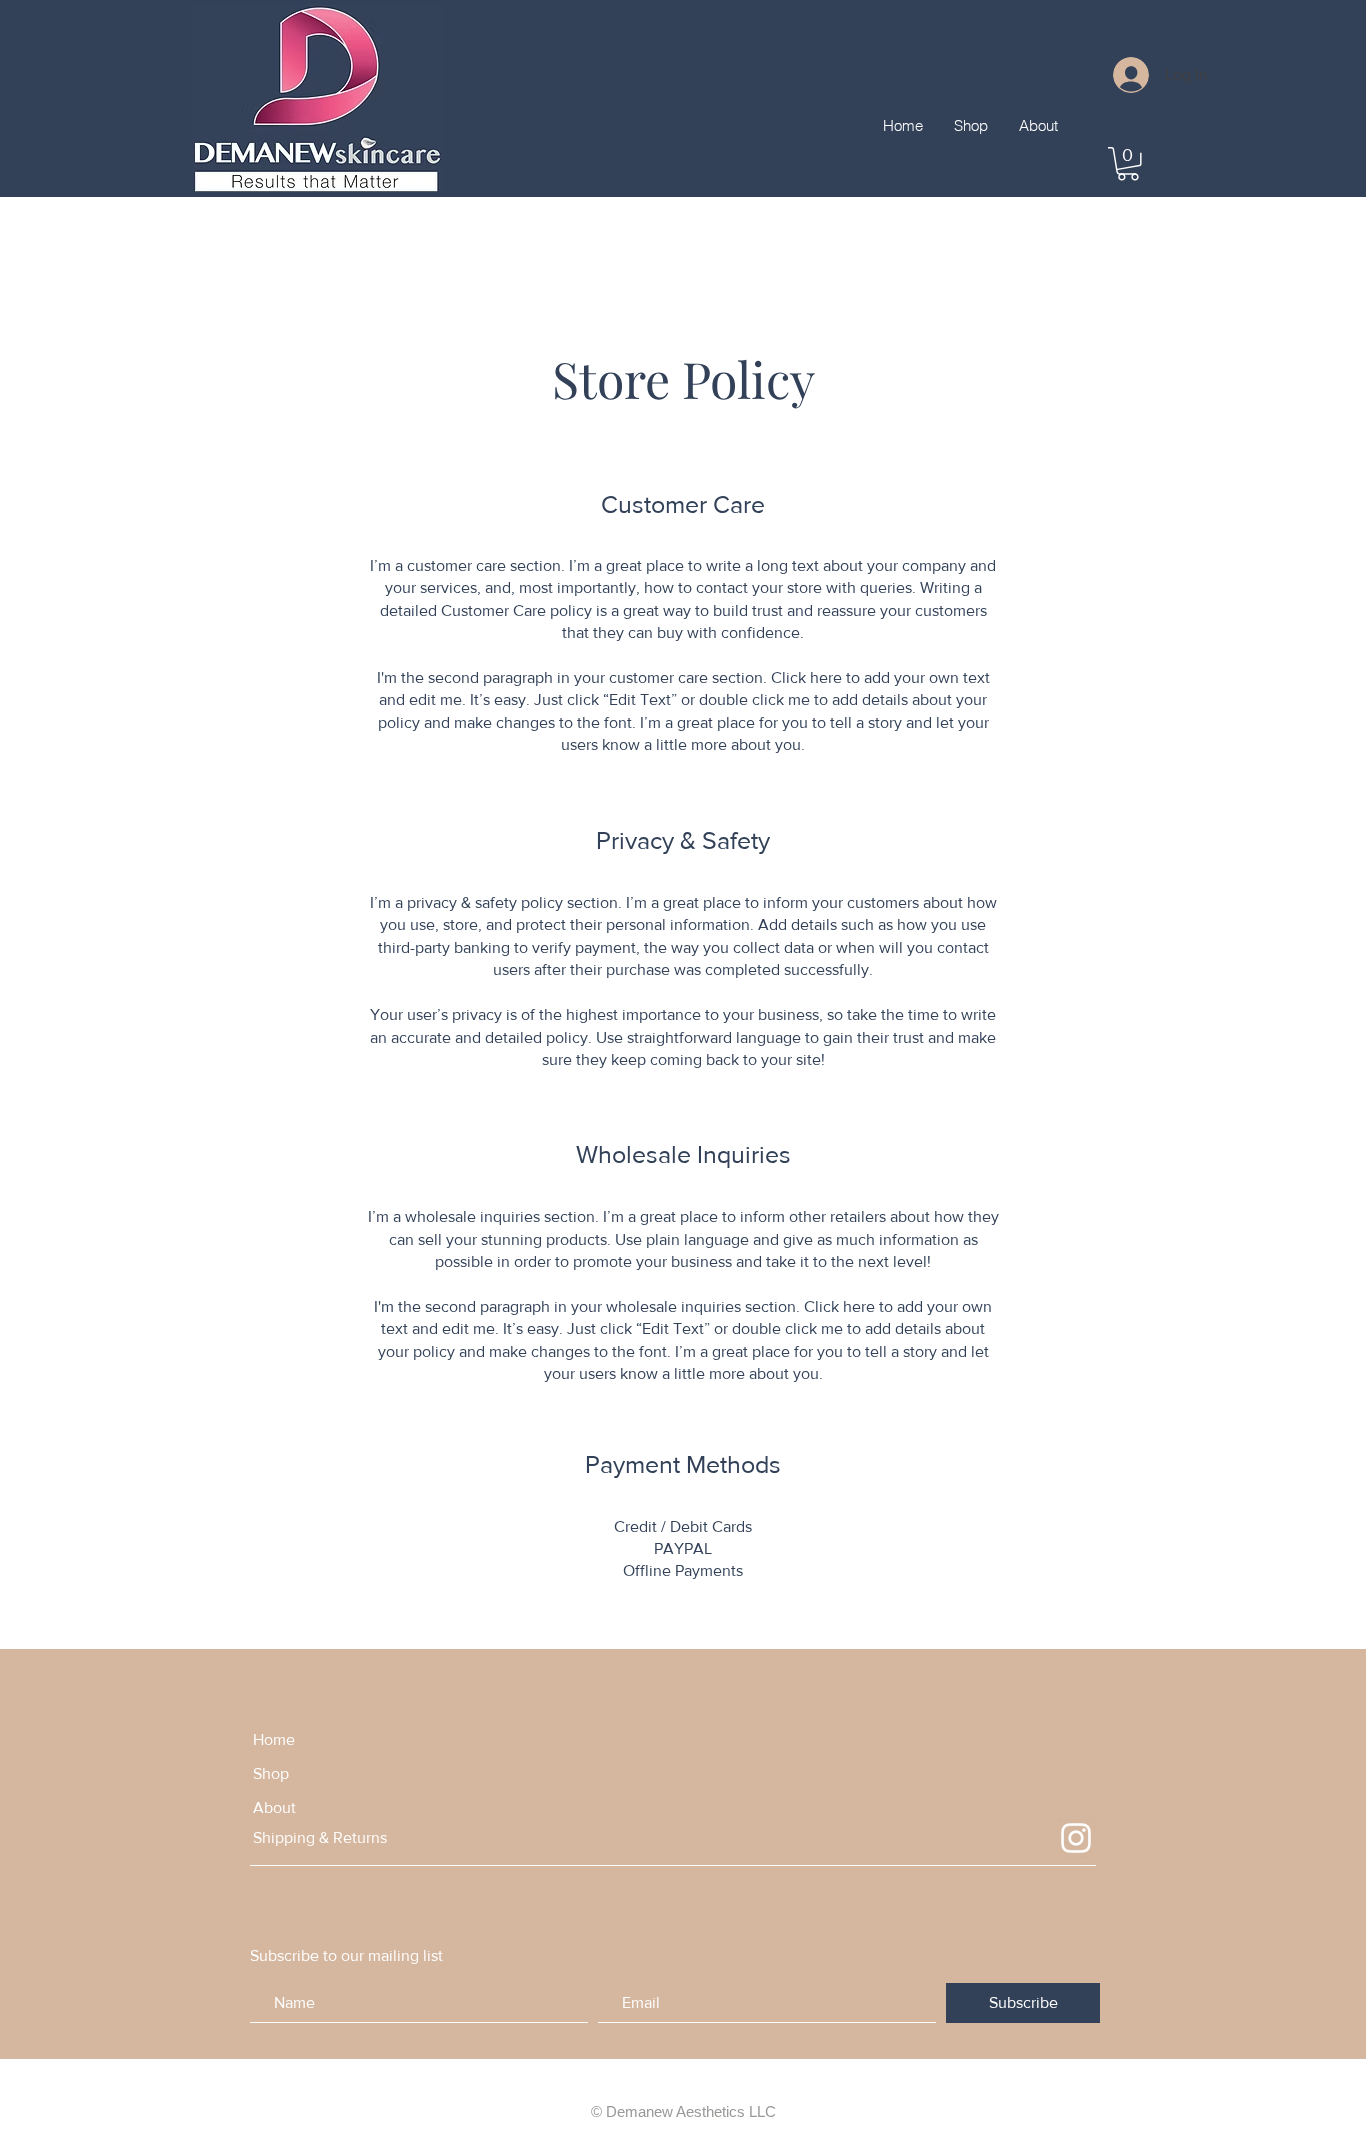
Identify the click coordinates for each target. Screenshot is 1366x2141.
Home (274, 1739)
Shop (271, 1773)
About (274, 1807)
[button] (1128, 164)
